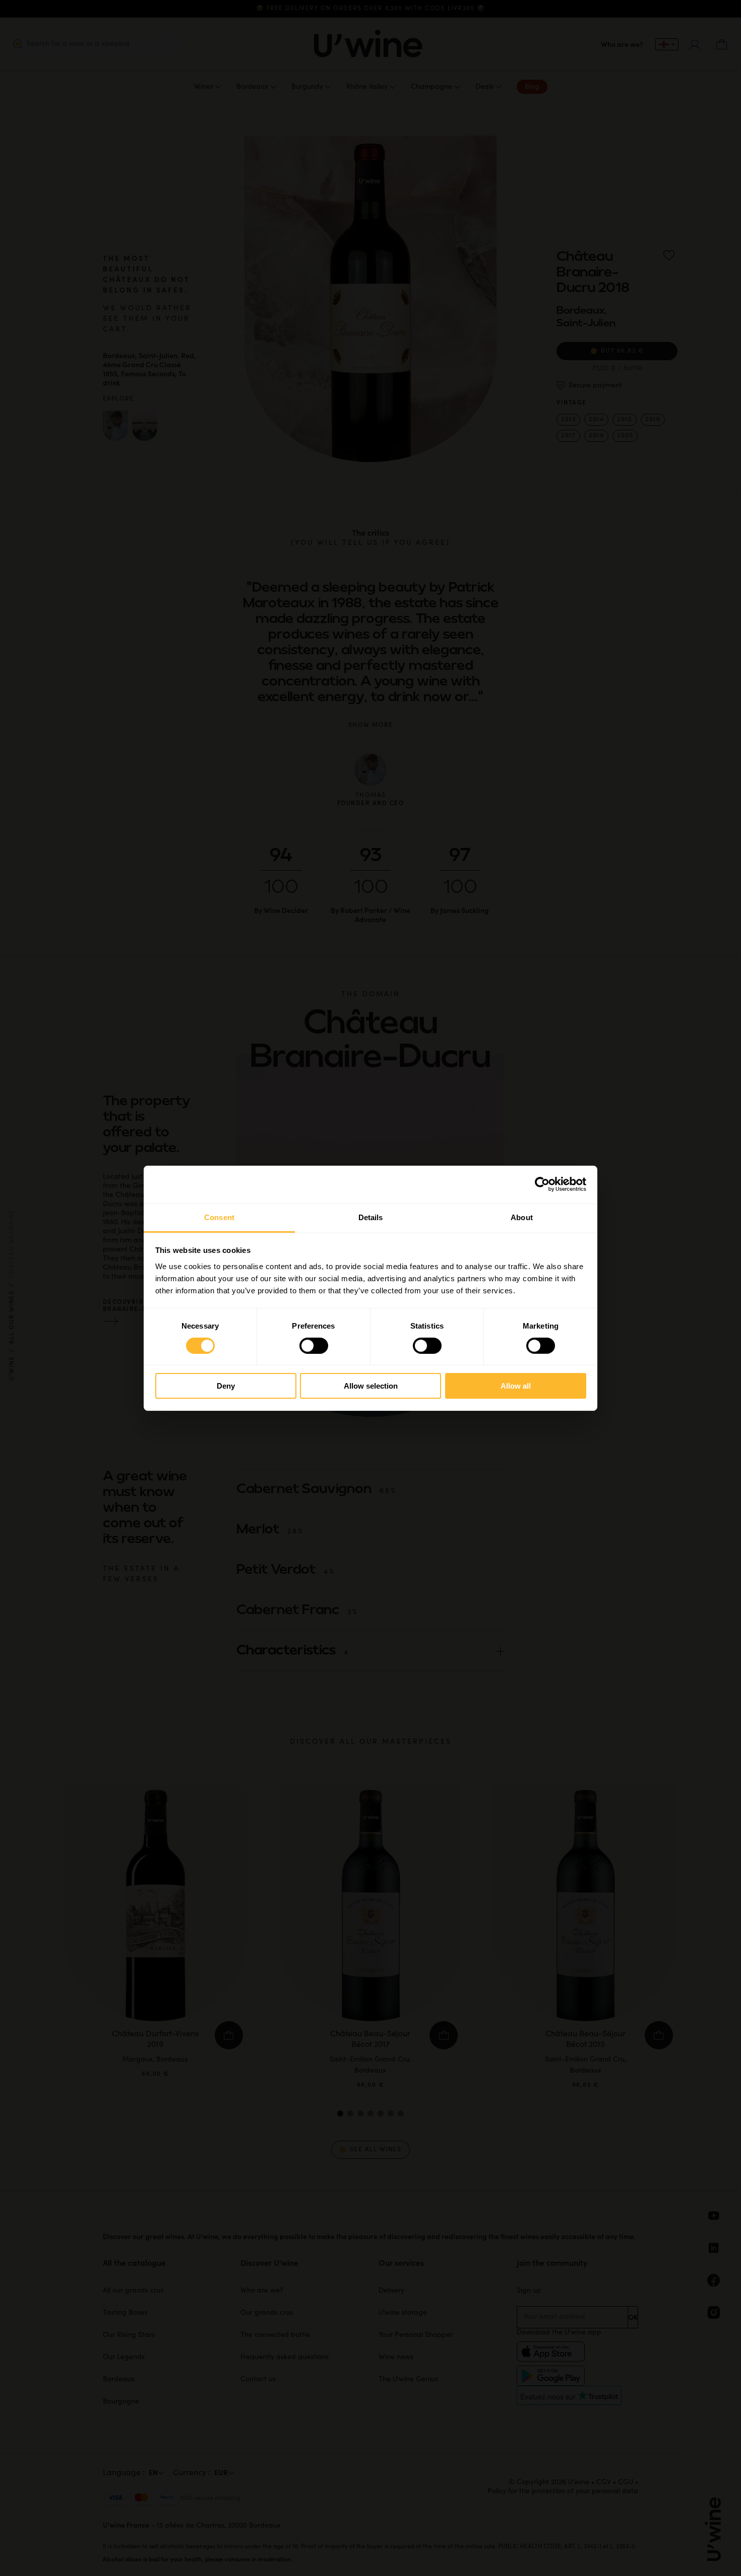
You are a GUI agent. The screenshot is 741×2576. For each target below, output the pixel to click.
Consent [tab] (219, 1217)
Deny (226, 1386)
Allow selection (371, 1386)
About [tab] (522, 1217)
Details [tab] (371, 1217)
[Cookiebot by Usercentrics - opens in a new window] (542, 1184)
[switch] (314, 1346)
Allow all (516, 1386)
